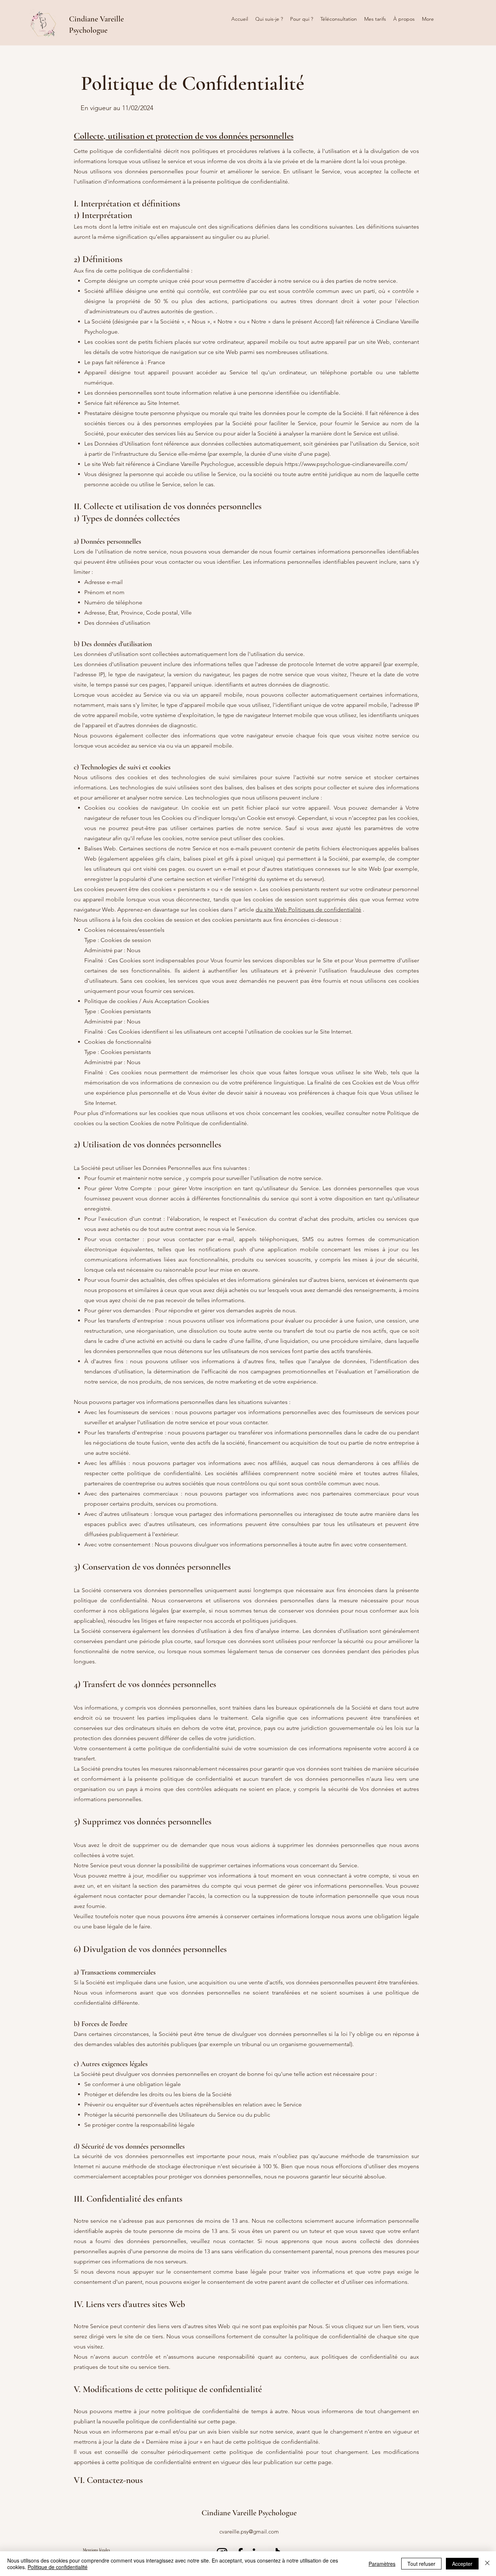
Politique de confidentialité (58, 2567)
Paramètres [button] (382, 2564)
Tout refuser (421, 2564)
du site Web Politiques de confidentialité (308, 909)
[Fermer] (487, 2564)
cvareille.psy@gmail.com (249, 2531)
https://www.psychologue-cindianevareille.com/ (346, 464)
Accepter (462, 2564)
